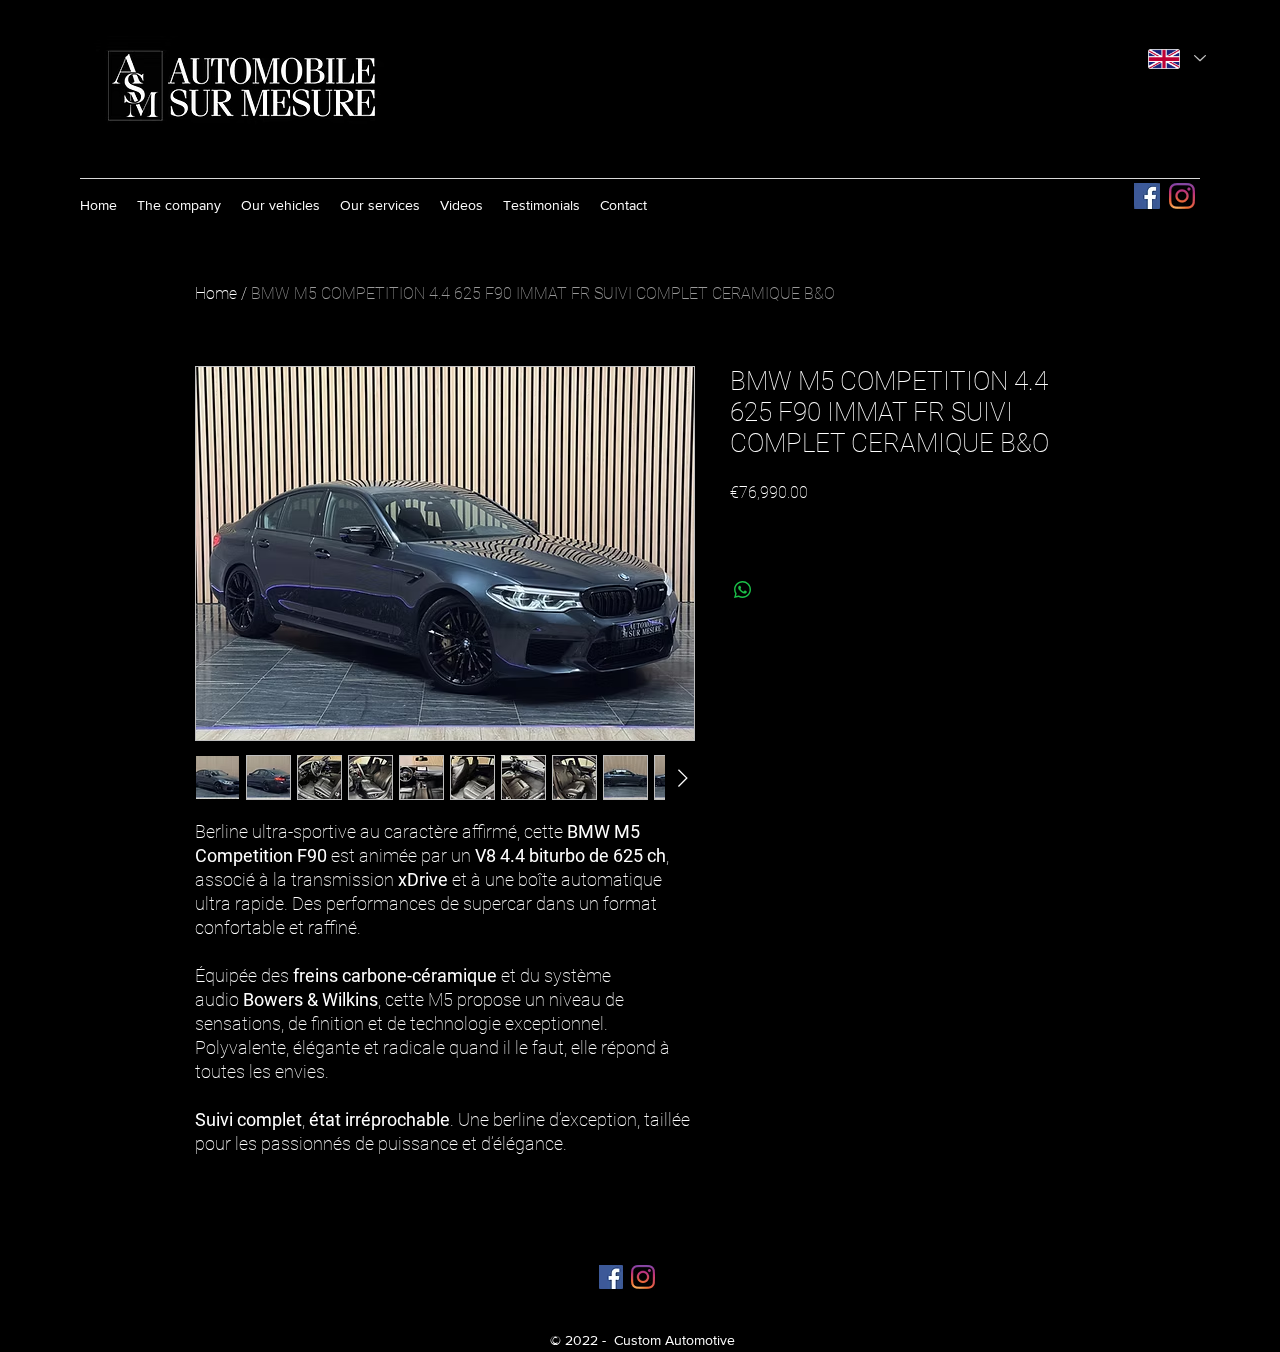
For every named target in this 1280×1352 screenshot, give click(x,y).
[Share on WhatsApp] (743, 590)
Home (216, 293)
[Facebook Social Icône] (1147, 196)
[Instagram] (1182, 196)
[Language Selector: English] (1177, 58)
